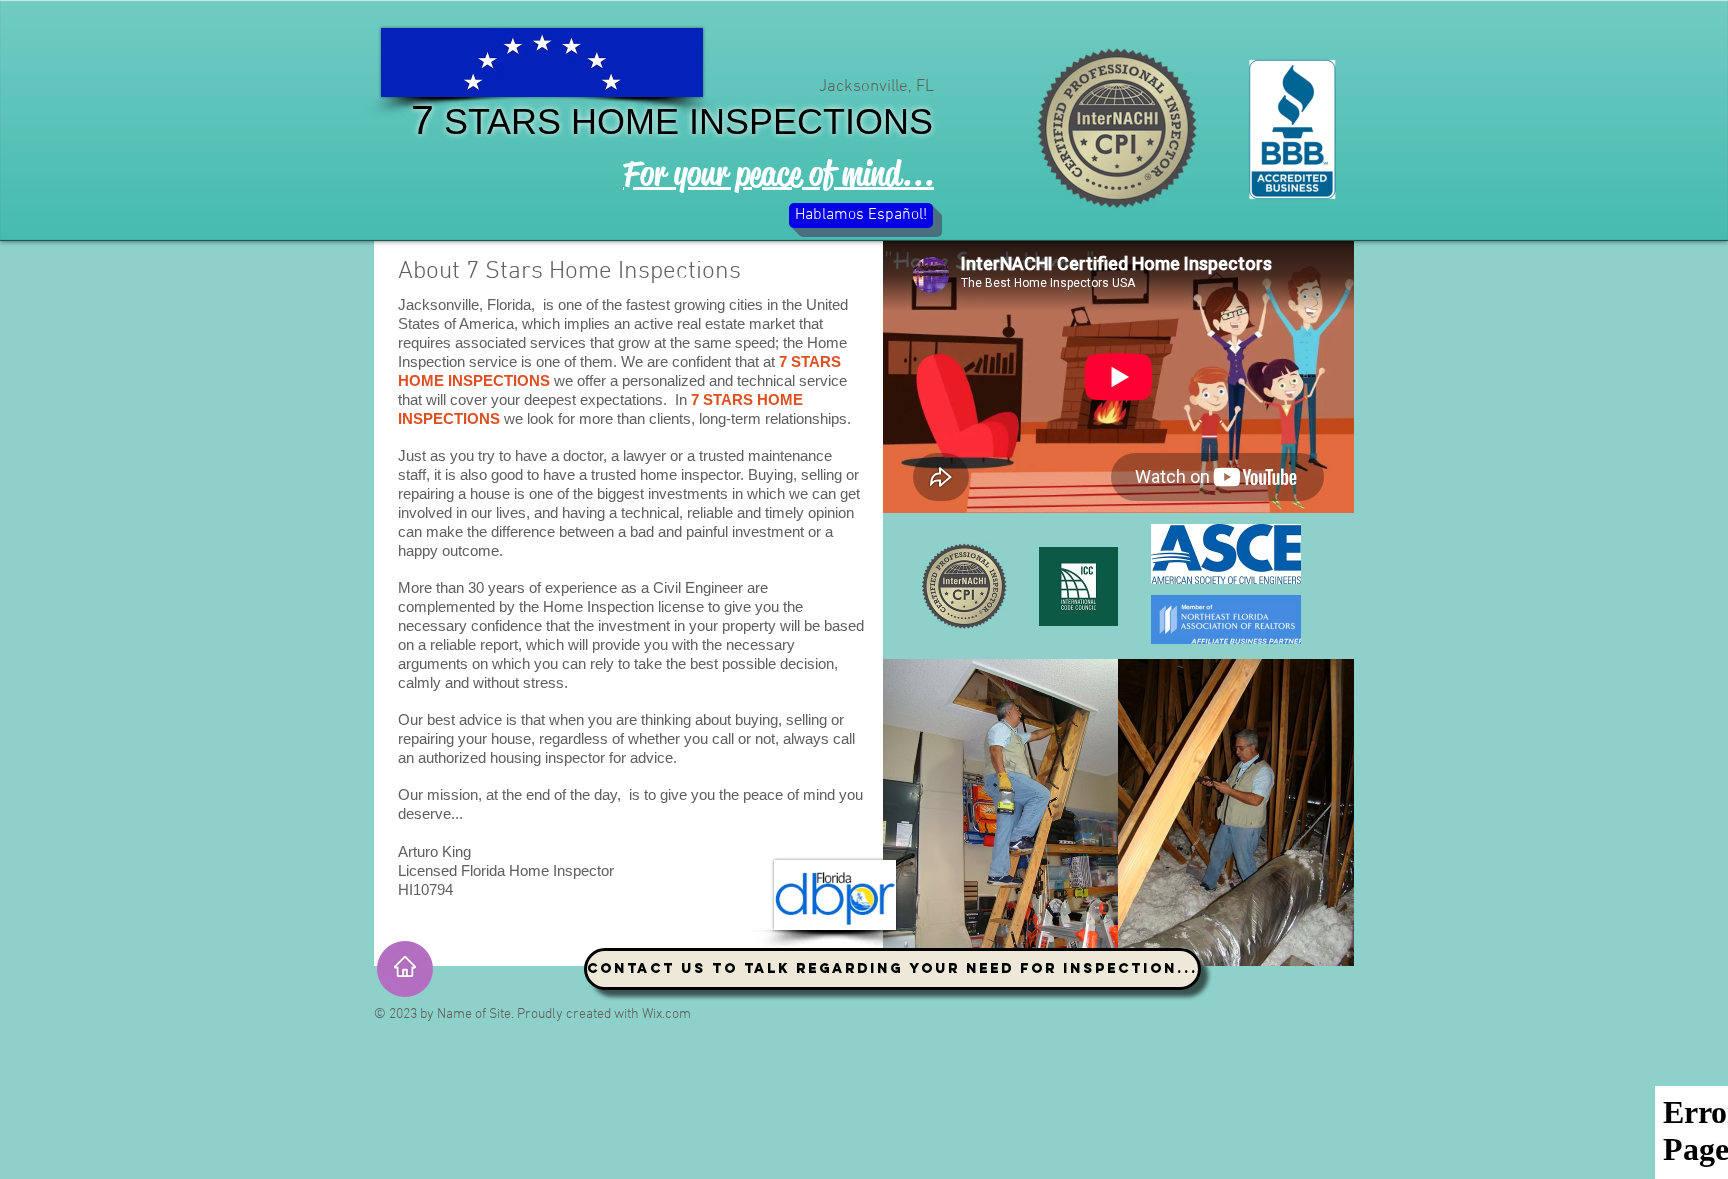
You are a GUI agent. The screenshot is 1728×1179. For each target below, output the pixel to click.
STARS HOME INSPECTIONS (683, 121)
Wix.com (666, 1014)
